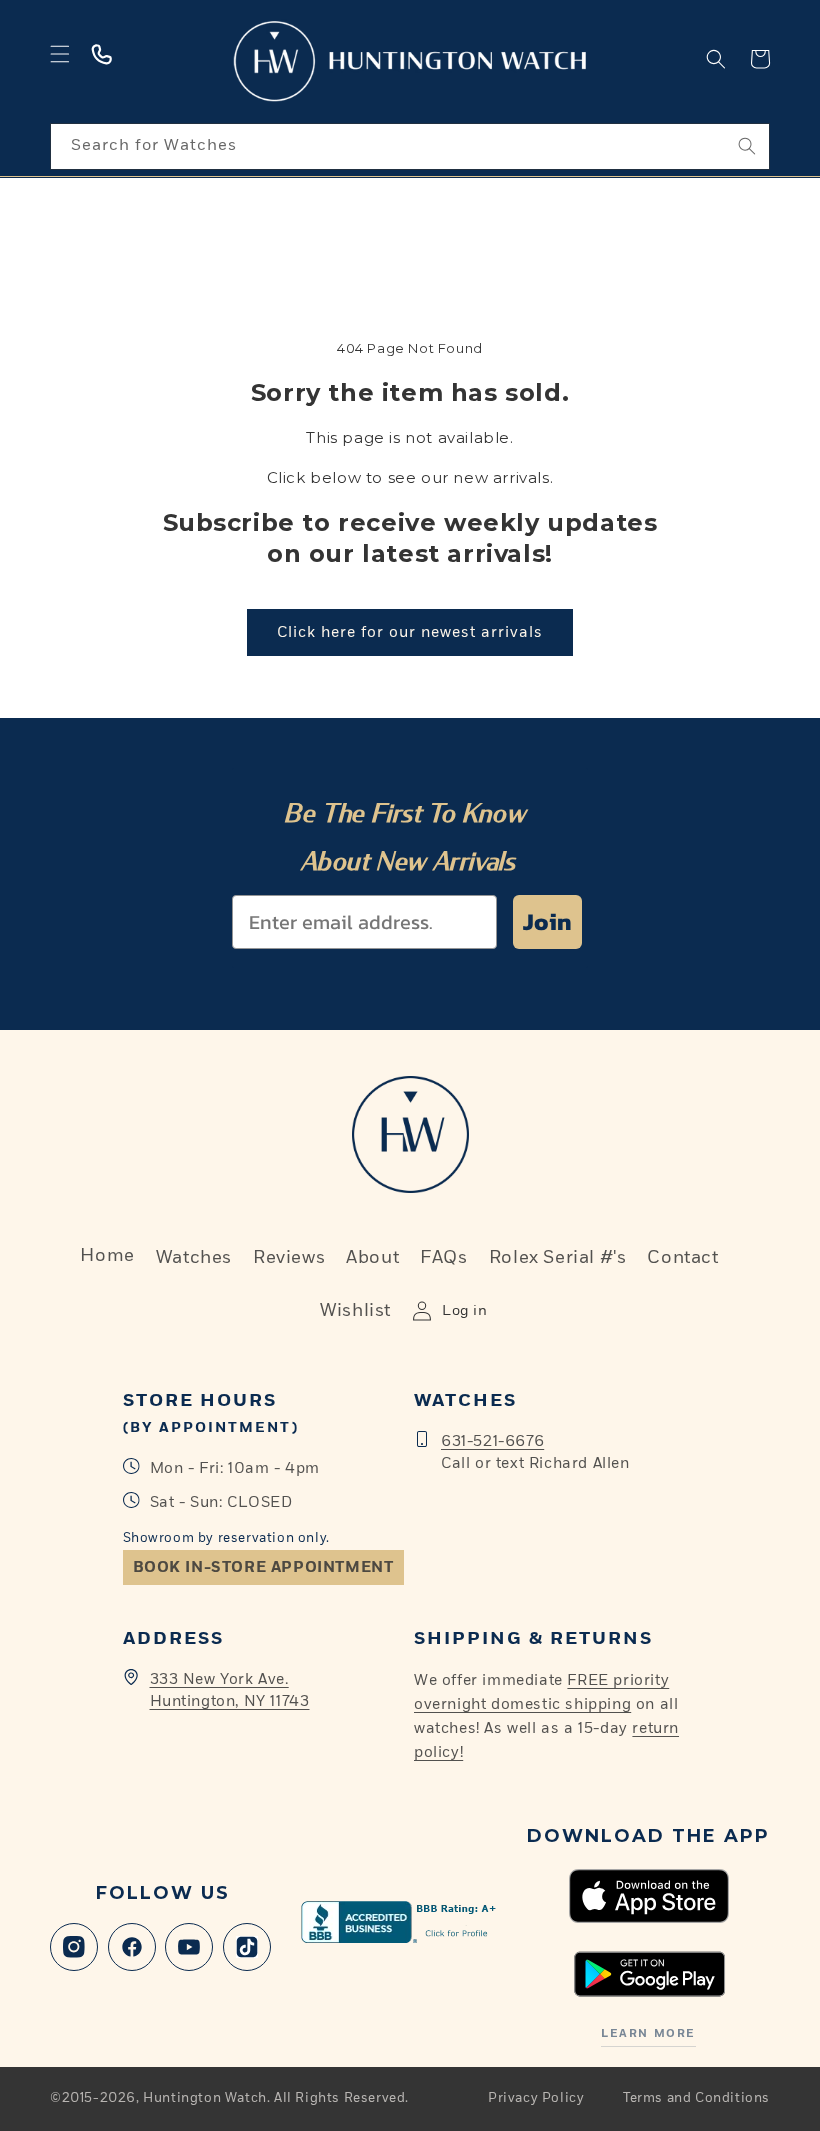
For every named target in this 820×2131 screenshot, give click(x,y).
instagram (74, 1947)
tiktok (247, 1947)
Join (547, 921)
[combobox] (410, 146)
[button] (60, 54)
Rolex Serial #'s (558, 1258)
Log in (465, 1311)
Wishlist (355, 1311)
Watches (194, 1258)
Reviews (289, 1258)
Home (107, 1256)
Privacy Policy (536, 2098)
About (372, 1258)
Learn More (648, 2033)
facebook (132, 1947)
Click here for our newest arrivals (410, 632)
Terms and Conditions (696, 2098)
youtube (189, 1947)
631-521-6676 (492, 1441)
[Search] (747, 146)
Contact (682, 1258)
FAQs (443, 1258)
